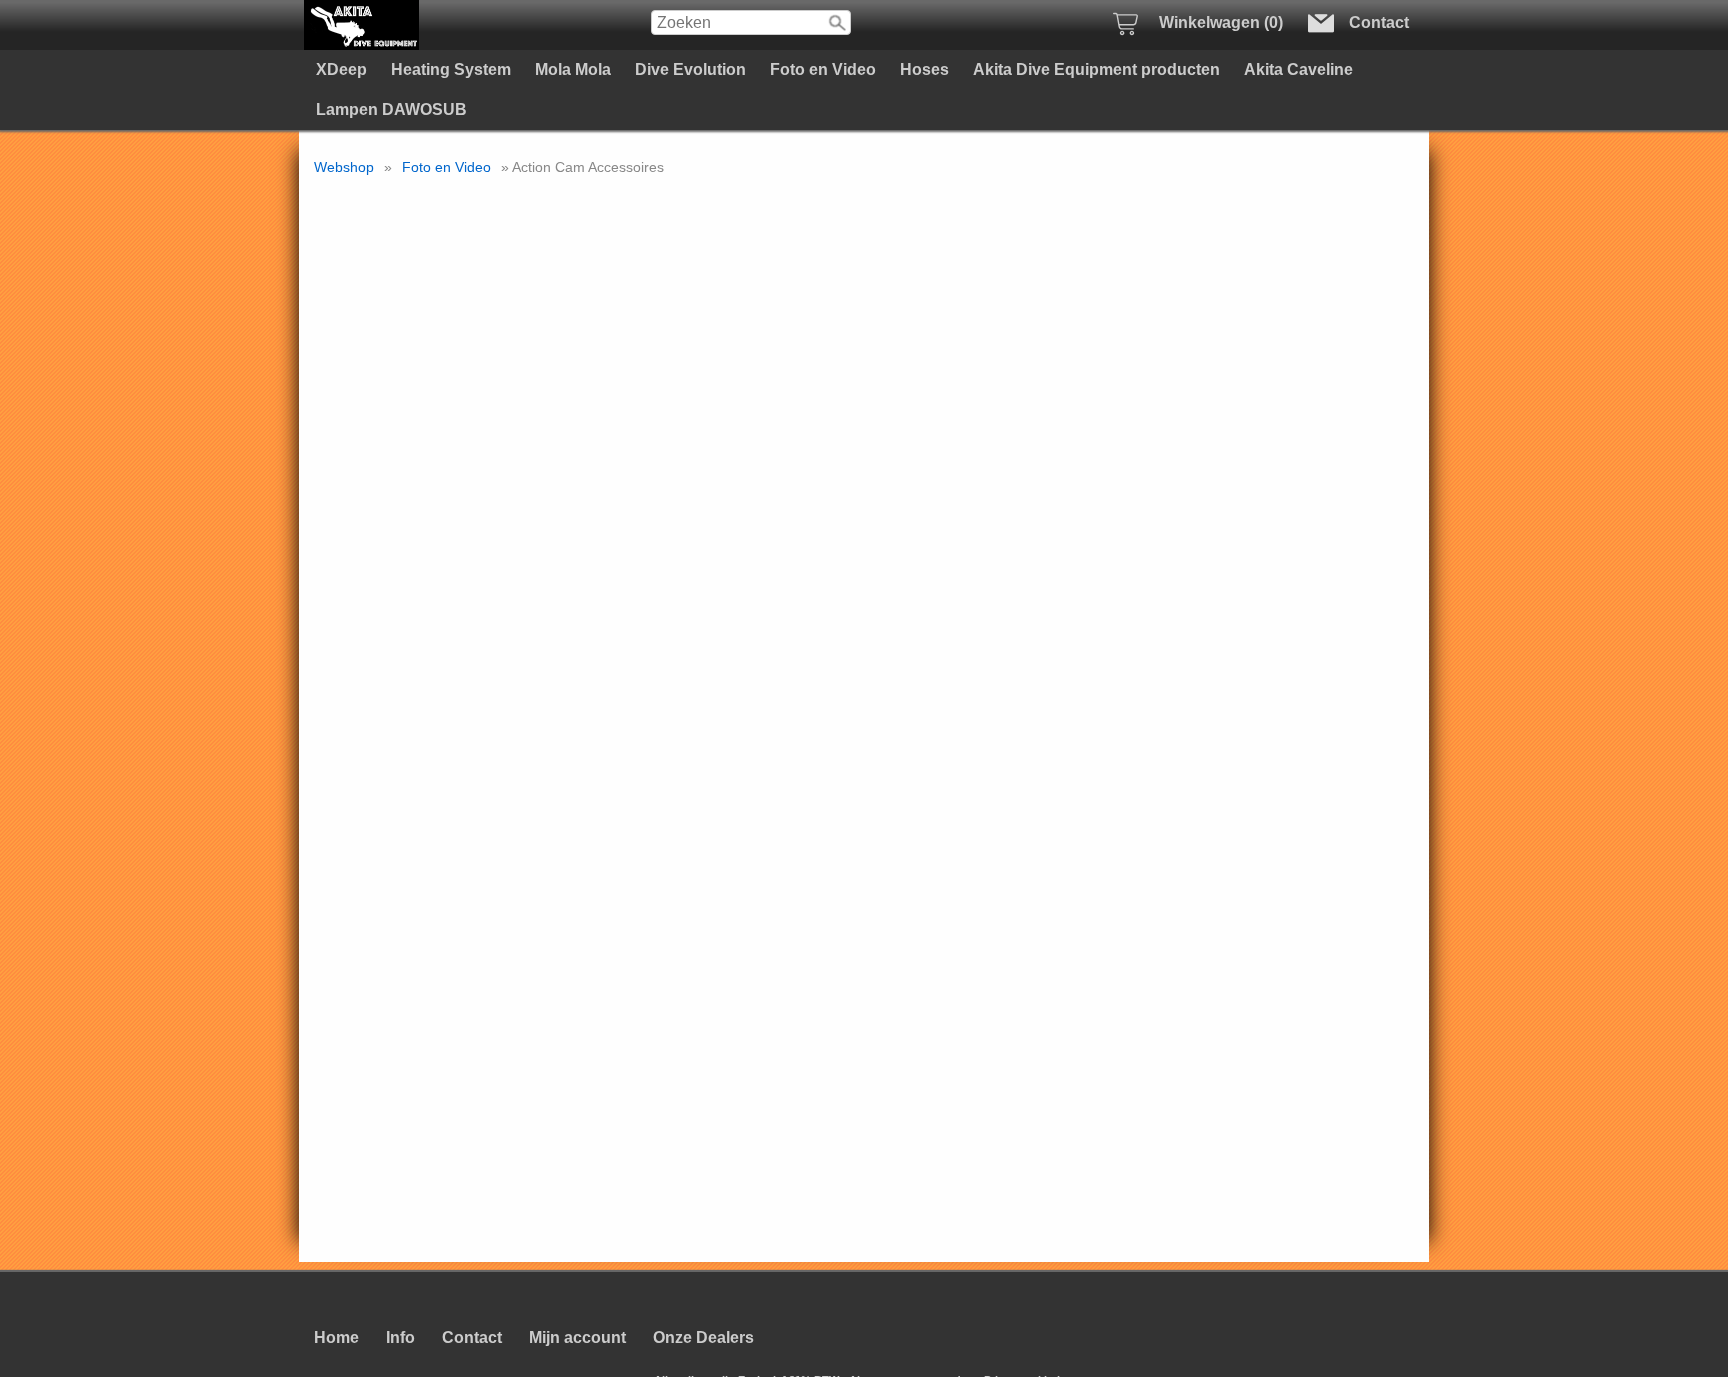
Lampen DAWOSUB (391, 109)
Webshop (344, 167)
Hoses (924, 69)
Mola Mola (573, 69)
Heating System (451, 69)
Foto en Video (823, 69)
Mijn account (577, 1337)
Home (336, 1337)
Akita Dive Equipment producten (1096, 69)
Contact (472, 1337)
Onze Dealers (703, 1337)
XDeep (341, 69)
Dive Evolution (690, 69)
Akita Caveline (1298, 69)
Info (400, 1337)
